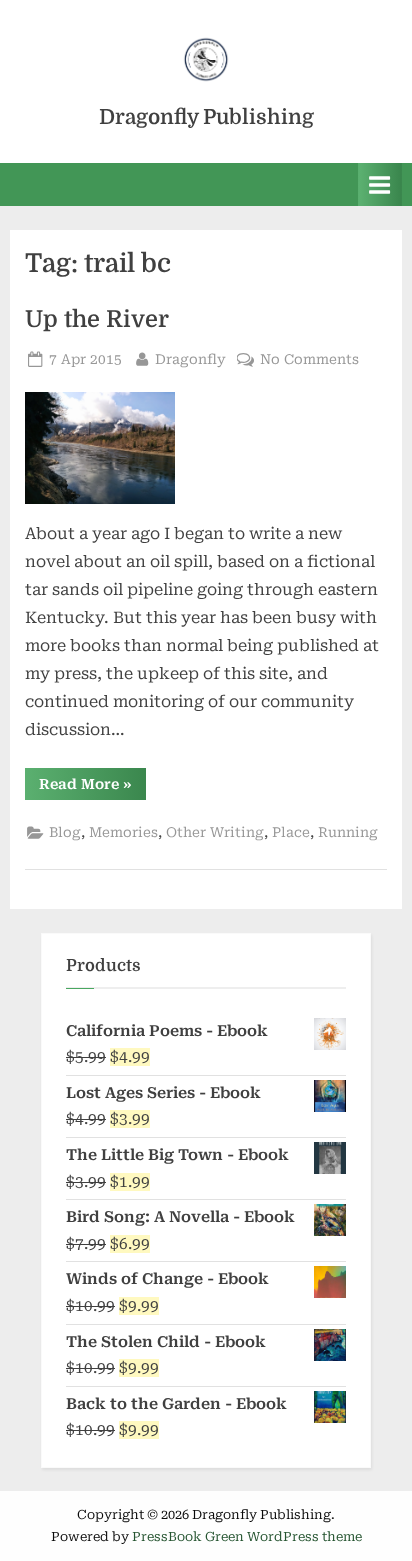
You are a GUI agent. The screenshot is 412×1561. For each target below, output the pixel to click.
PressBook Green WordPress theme (247, 1536)
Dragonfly (190, 358)
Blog (65, 832)
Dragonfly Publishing (206, 117)
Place (291, 832)
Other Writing (215, 832)
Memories (123, 832)
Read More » (92, 787)
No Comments (309, 361)
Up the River (97, 319)
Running (348, 832)
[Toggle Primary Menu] (380, 184)
